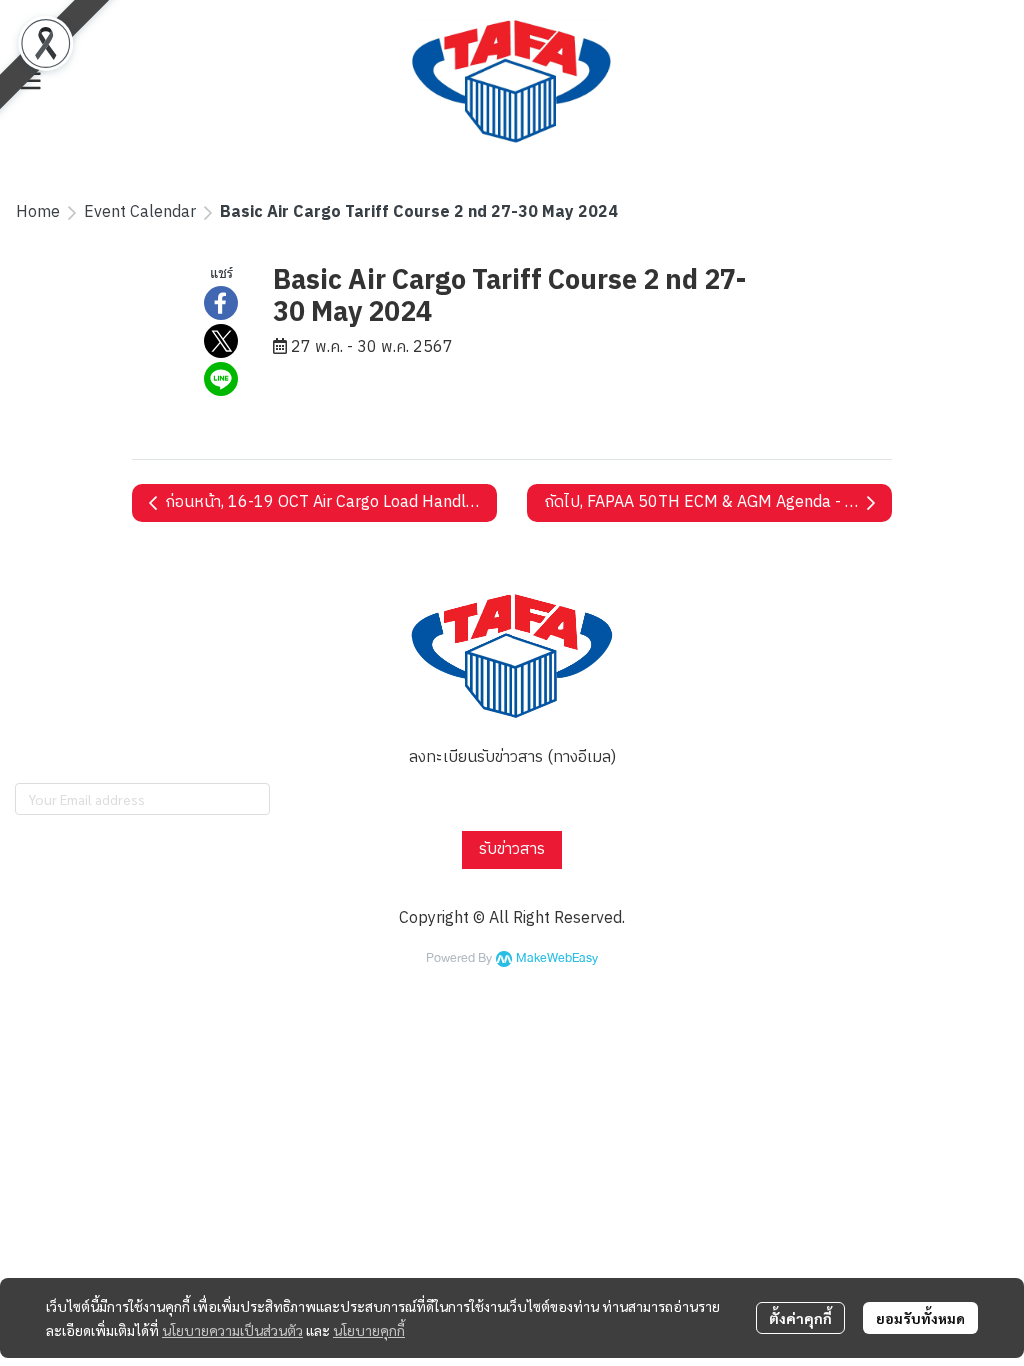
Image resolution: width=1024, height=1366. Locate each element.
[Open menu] (30, 81)
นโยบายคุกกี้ (369, 1330)
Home (38, 212)
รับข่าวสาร (512, 849)
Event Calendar (140, 212)
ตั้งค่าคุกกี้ (800, 1318)
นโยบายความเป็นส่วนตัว (232, 1330)
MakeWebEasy (557, 958)
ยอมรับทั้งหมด (920, 1318)
